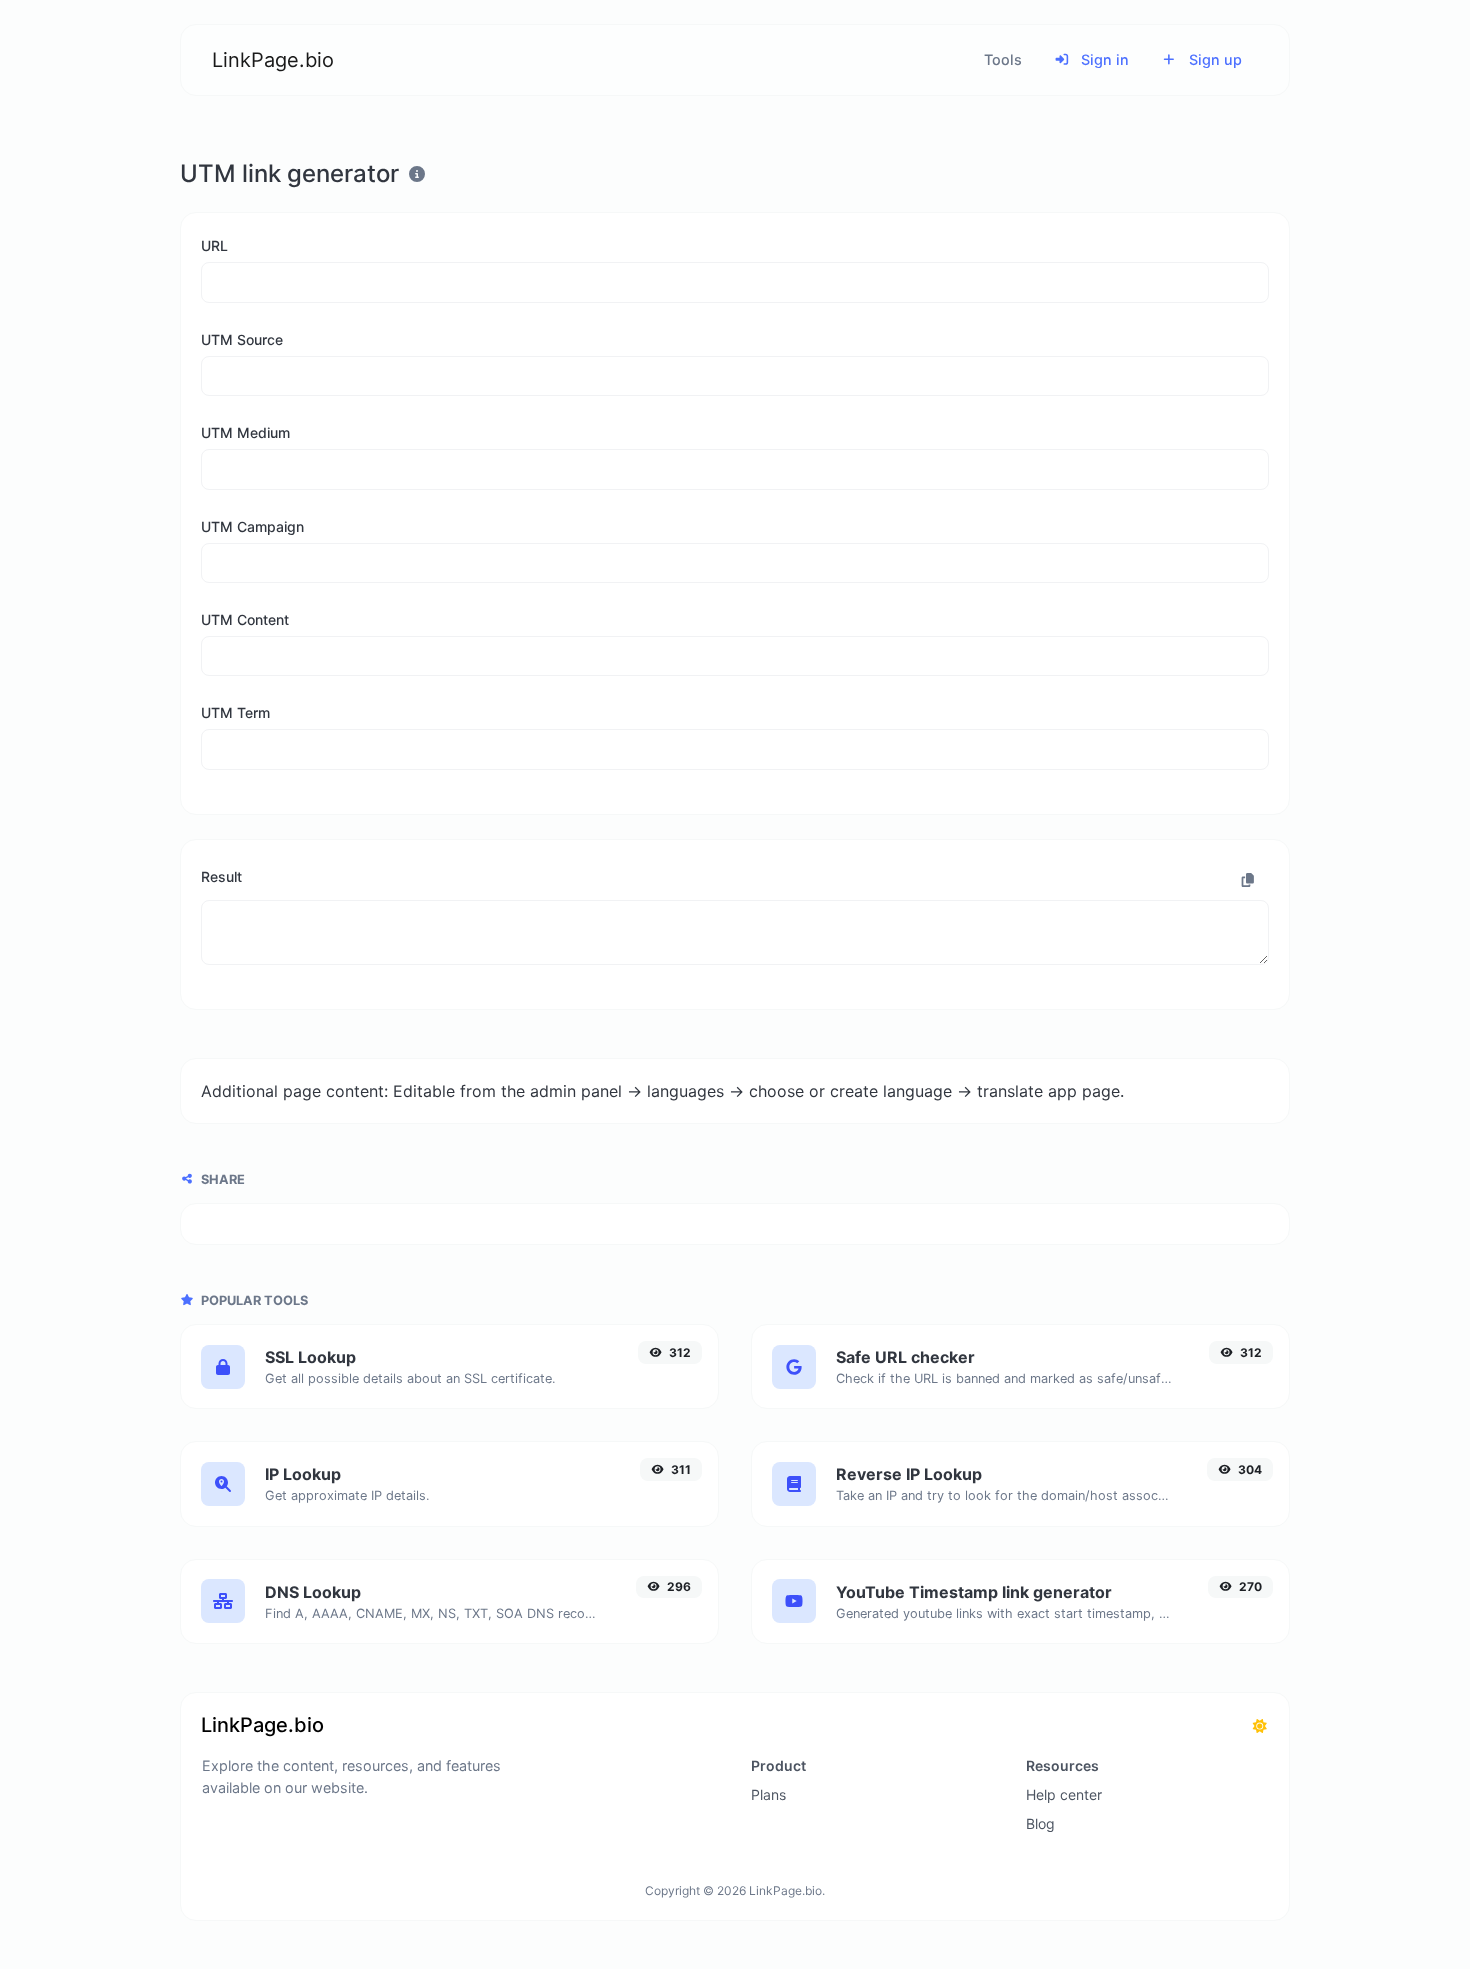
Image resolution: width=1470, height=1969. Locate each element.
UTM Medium (245, 432)
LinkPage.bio (273, 60)
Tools (1003, 59)
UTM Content (245, 619)
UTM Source (242, 339)
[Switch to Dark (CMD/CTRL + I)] (1260, 1726)
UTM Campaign (252, 526)
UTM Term (235, 712)
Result (221, 876)
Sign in (1103, 59)
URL (214, 245)
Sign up (1213, 59)
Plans (768, 1794)
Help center (1064, 1794)
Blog (1040, 1823)
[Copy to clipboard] (1248, 880)
